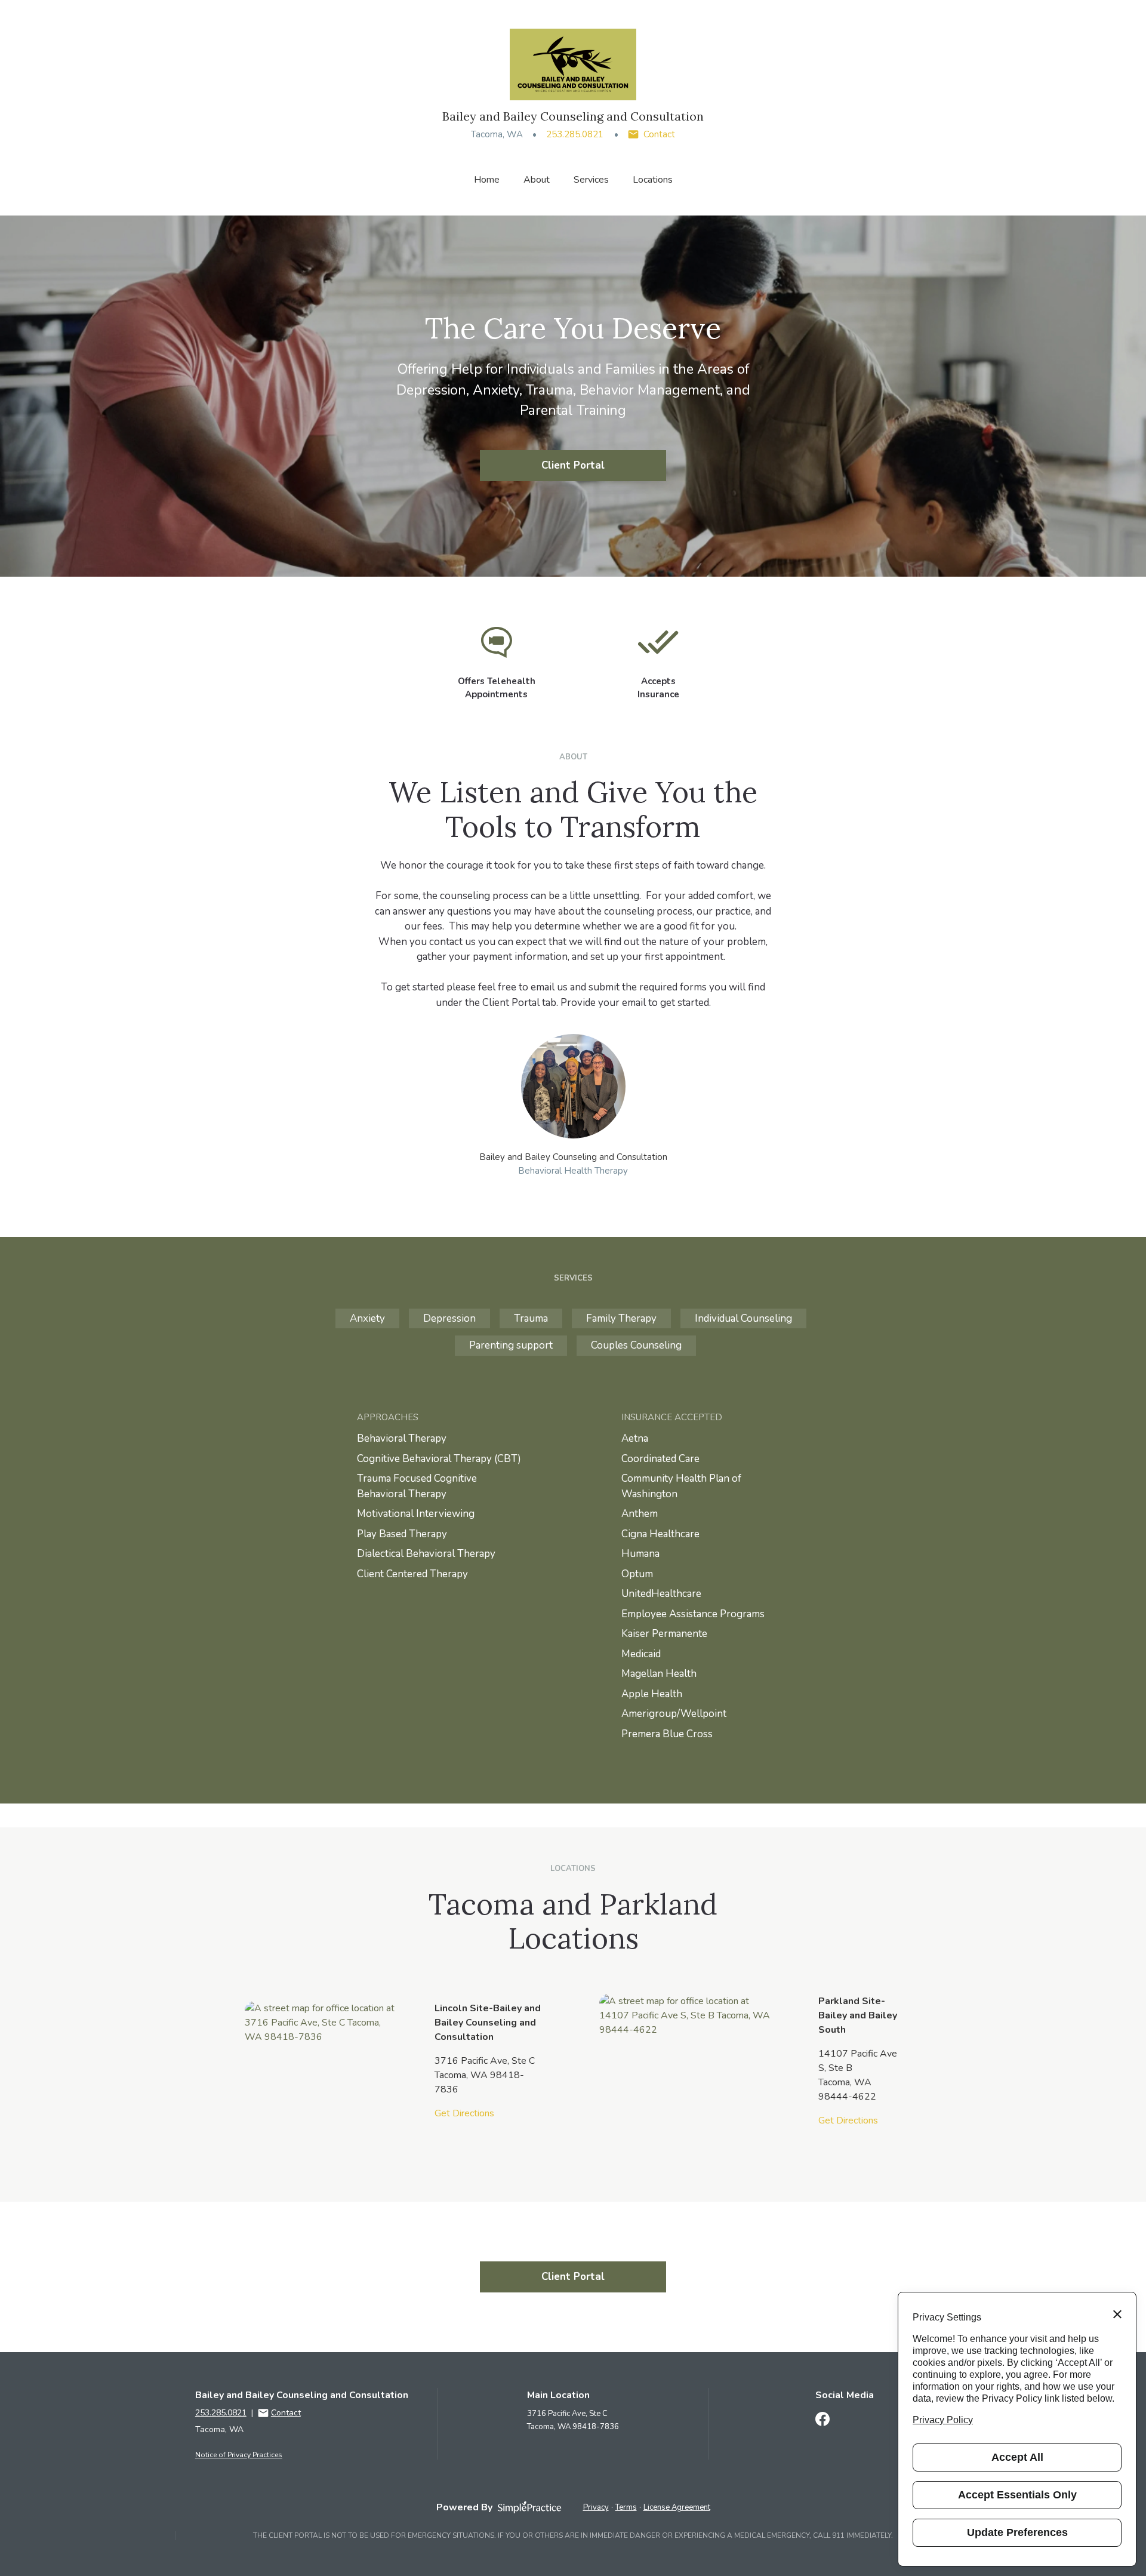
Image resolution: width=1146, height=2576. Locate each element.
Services (591, 180)
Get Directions (464, 2113)
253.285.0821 (575, 134)
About (537, 180)
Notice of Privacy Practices (239, 2455)
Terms (626, 2507)
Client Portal (573, 465)
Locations (653, 180)
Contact (659, 134)
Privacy (596, 2507)
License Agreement (677, 2507)
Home (487, 180)
